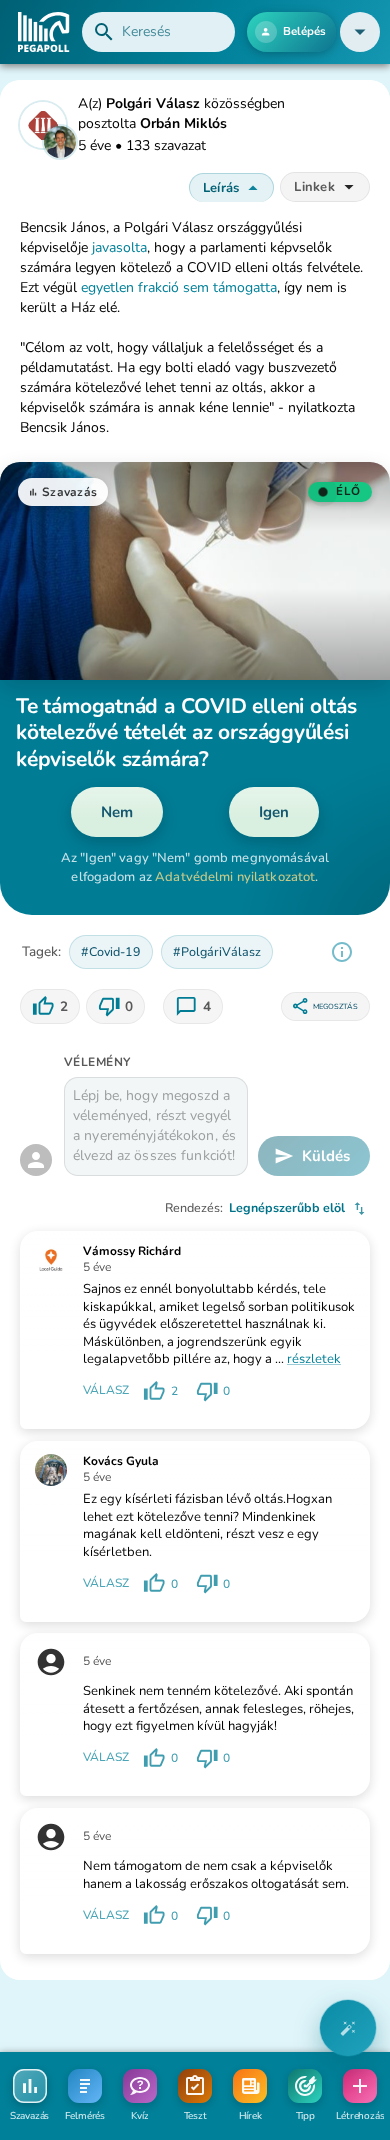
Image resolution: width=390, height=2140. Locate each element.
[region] (342, 952)
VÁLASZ (106, 1390)
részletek (314, 1359)
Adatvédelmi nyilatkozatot (235, 877)
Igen (274, 812)
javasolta (119, 247)
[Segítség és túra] (348, 2028)
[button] (360, 32)
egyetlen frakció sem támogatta (179, 287)
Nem (117, 812)
